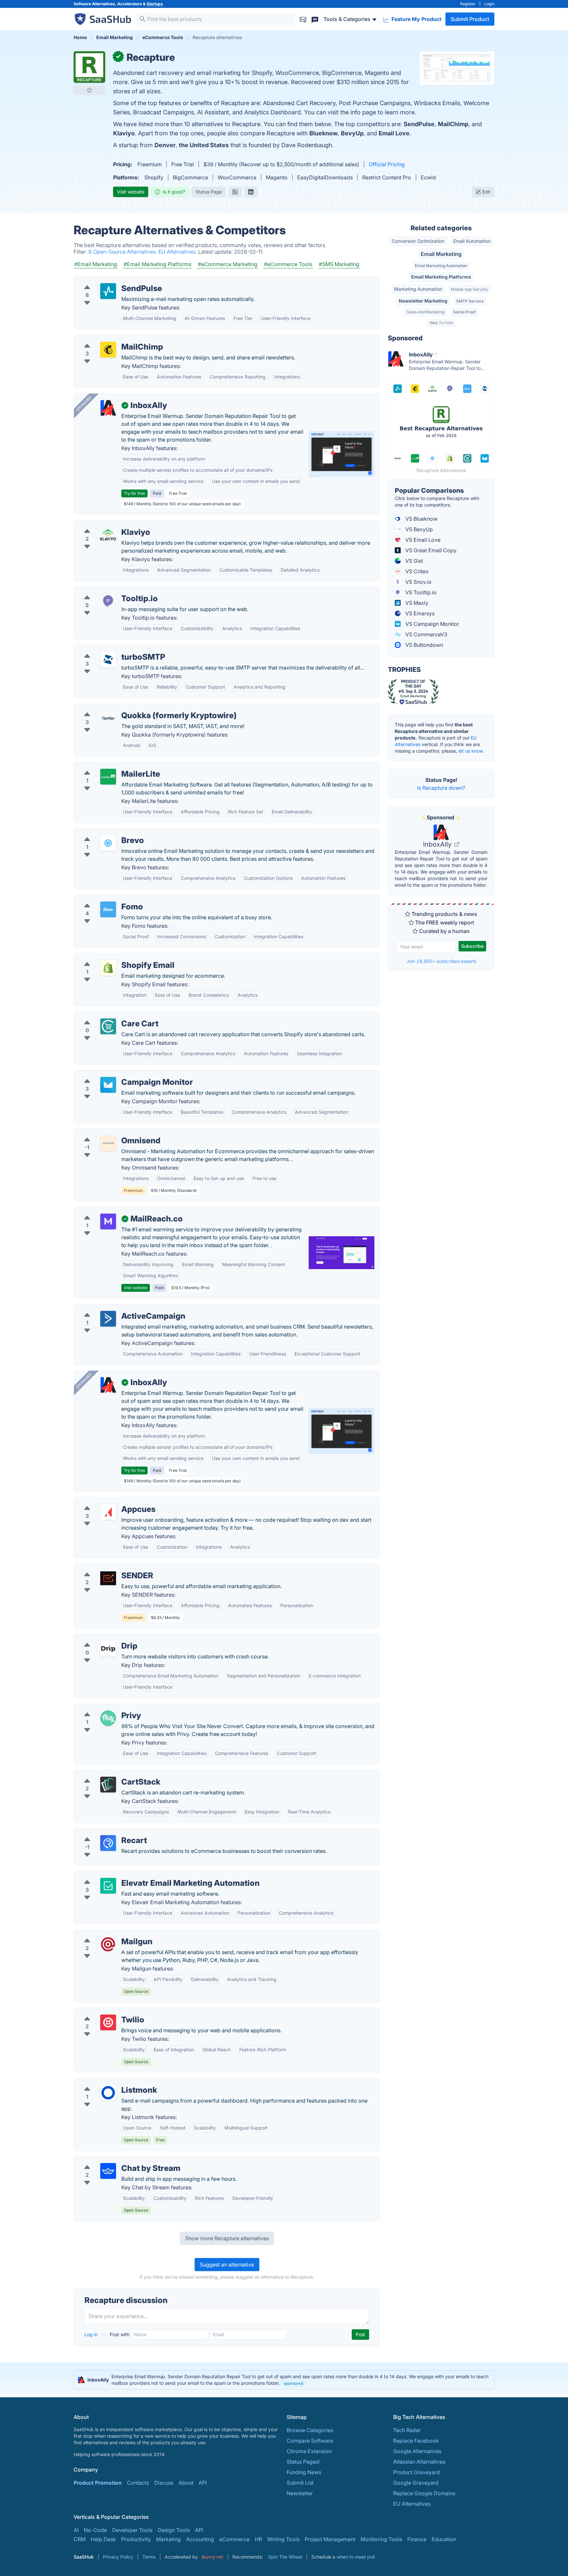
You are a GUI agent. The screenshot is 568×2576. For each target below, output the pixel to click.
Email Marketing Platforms (441, 277)
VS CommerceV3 (426, 634)
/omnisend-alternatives (107, 1133)
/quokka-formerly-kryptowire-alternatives (131, 708)
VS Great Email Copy (430, 550)
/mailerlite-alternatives (107, 766)
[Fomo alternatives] (108, 909)
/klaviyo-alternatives (104, 524)
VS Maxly (416, 603)
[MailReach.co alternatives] (108, 1221)
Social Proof (464, 312)
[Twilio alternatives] (108, 2022)
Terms (149, 2557)
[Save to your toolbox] (89, 90)
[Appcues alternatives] (108, 1512)
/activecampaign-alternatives (115, 1308)
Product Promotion (98, 2483)
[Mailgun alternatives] (108, 1944)
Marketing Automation (418, 289)
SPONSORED (84, 403)
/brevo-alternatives (103, 832)
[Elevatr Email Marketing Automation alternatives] (108, 1886)
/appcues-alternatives (106, 1501)
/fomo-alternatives (102, 899)
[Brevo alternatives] (108, 843)
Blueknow (323, 133)
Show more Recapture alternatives (227, 2238)
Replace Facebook (416, 2441)
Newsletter (300, 2493)
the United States (204, 145)
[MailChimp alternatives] (108, 350)
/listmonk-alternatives (106, 2082)
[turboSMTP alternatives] (108, 660)
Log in (92, 2334)
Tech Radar (407, 2430)
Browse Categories (310, 2430)
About (186, 2483)
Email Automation (472, 241)
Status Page (209, 192)
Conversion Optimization (418, 241)
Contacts (138, 2483)
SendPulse (419, 124)
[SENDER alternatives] (108, 1578)
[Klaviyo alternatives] (108, 535)
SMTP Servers (470, 301)
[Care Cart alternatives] (108, 1026)
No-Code (95, 2530)
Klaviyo (124, 133)
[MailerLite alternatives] (108, 777)
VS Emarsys (419, 613)
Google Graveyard (416, 2483)
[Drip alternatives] (108, 1649)
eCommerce (234, 2539)
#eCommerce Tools (288, 264)
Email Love (394, 133)
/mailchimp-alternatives (108, 339)
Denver (165, 145)
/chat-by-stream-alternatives (114, 2160)
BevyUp (352, 133)
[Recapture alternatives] (89, 67)
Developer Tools (132, 2530)
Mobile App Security (470, 289)
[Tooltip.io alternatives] (108, 601)
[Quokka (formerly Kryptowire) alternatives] (108, 718)
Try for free (134, 493)
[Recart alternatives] (108, 1843)
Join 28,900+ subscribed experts (441, 961)
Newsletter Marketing (423, 301)
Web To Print (441, 323)
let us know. (471, 751)
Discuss (164, 2483)
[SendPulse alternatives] (108, 291)
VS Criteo (416, 571)
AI (76, 2530)
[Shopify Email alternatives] (108, 968)
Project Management (330, 2539)
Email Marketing (441, 254)
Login (489, 4)
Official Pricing (387, 164)
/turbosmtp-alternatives (108, 649)
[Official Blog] (235, 192)
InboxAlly (438, 844)
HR (258, 2539)
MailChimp (453, 124)
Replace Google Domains (424, 2493)
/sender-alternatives (104, 1568)
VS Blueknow (421, 519)
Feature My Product (416, 19)
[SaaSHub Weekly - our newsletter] (303, 19)
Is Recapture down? (441, 788)
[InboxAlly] (108, 408)
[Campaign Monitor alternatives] (108, 1085)
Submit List (300, 2483)
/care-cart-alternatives (107, 1016)
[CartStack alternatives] (108, 1785)
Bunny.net (213, 2557)
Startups (155, 4)
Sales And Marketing (426, 312)
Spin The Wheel (285, 2557)
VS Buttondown (424, 645)
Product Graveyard (416, 2472)
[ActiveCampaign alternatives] (108, 1319)
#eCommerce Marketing (228, 264)
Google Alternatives (417, 2451)
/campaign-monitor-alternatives (118, 1074)
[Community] (315, 19)
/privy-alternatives (102, 1708)
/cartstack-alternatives (107, 1774)
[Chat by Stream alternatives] (108, 2171)
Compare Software (310, 2441)
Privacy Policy (118, 2557)
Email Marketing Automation (441, 266)
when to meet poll (356, 2557)
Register (468, 4)
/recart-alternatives (103, 1833)
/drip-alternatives (100, 1638)
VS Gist (414, 561)
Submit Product (470, 19)
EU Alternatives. (178, 252)
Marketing (168, 2539)
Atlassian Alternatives (419, 2462)
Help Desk (103, 2539)
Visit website (131, 192)
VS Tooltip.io (420, 592)
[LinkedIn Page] (251, 192)
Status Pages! (303, 2462)
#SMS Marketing (339, 264)
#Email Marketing (96, 264)
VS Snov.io (418, 582)
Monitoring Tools (381, 2539)
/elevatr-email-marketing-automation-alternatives (140, 1875)
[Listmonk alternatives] (108, 2093)
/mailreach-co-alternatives (112, 1211)
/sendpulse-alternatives (108, 281)
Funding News (304, 2472)
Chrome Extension (309, 2451)
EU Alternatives (412, 2504)
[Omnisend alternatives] (108, 1143)
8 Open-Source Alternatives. (123, 252)
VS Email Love (422, 540)
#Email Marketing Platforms (157, 264)
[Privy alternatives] (108, 1718)
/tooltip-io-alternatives (107, 591)
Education (444, 2539)
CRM (80, 2539)
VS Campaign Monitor (432, 624)
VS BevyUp (418, 529)
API (203, 2483)
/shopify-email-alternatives (112, 957)
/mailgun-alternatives (105, 1934)
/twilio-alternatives (102, 2012)
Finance (417, 2539)
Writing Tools (283, 2539)
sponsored (293, 2383)
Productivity (136, 2539)
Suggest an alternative (227, 2265)
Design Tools (174, 2530)
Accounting (200, 2539)
